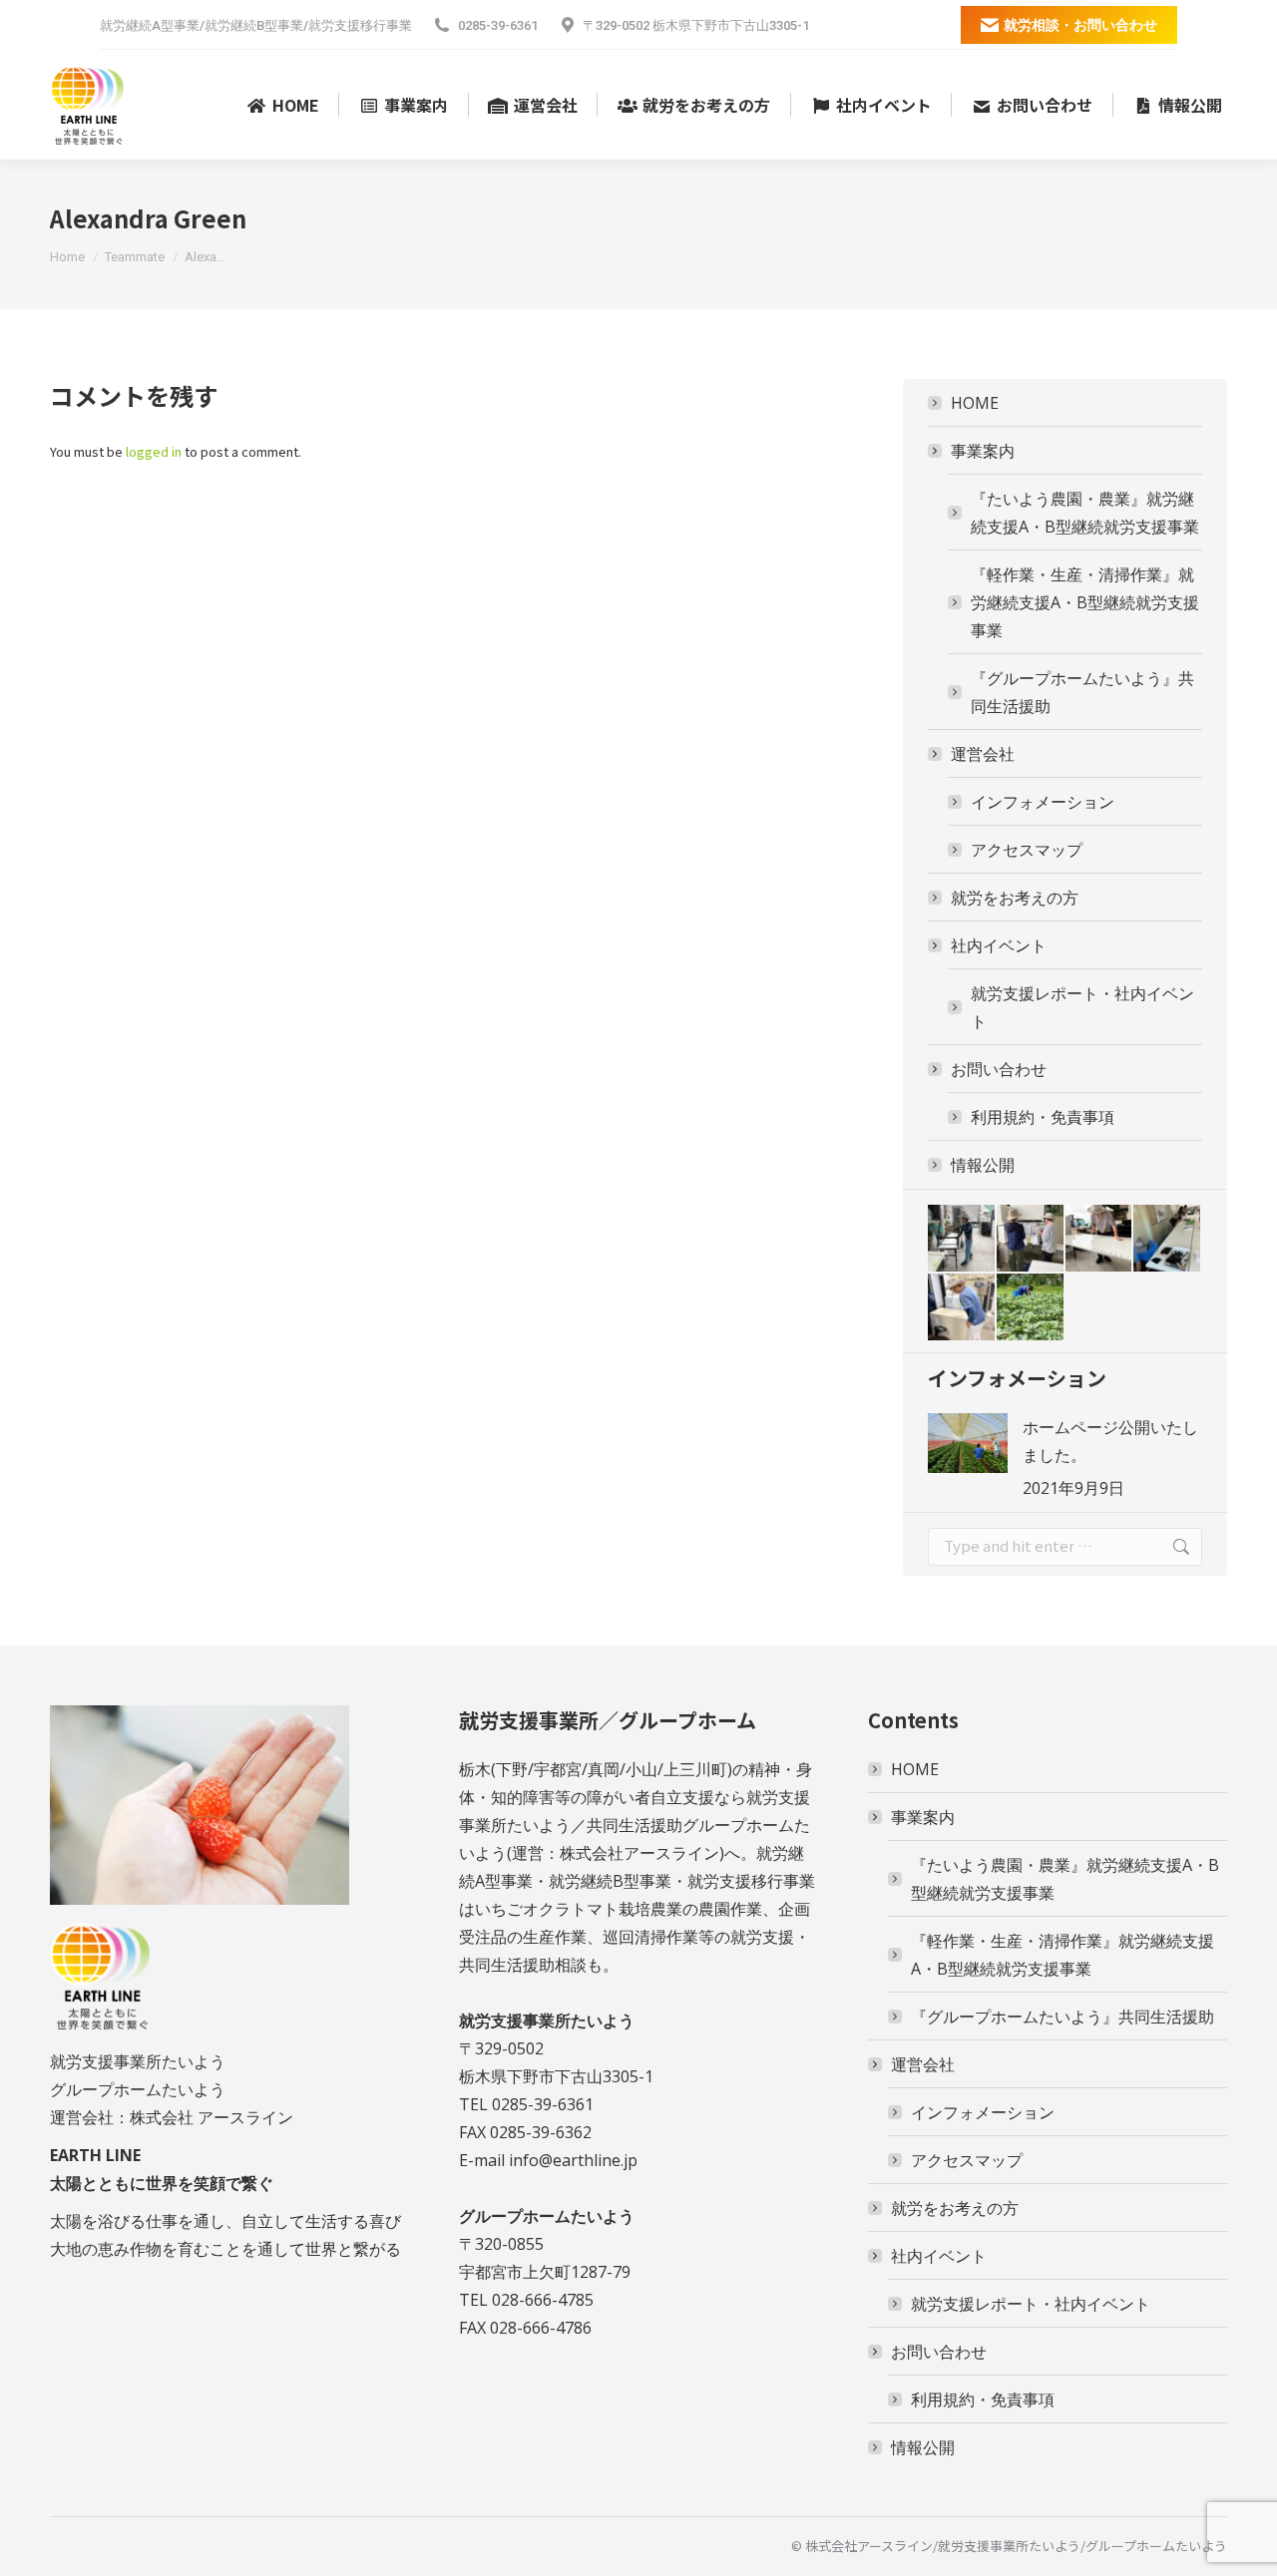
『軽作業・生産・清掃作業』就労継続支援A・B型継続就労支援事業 (1085, 602)
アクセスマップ (1027, 850)
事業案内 (983, 451)
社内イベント (999, 945)
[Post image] (968, 1443)
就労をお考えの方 (1015, 898)
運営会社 (983, 754)
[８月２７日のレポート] (1100, 1239)
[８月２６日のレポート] (1168, 1239)
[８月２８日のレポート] (1031, 1239)
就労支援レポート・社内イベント (1082, 1007)
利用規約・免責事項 (1043, 1117)
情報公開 (983, 1165)
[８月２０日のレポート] (1031, 1308)
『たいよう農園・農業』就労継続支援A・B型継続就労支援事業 (1085, 513)
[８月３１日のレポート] (962, 1239)
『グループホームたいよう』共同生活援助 (1082, 692)
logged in (154, 451)
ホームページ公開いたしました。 (1110, 1441)
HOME (975, 403)
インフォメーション (1043, 802)
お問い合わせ (999, 1069)
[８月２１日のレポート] (962, 1308)
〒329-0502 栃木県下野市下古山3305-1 (696, 25)
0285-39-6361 (498, 25)
